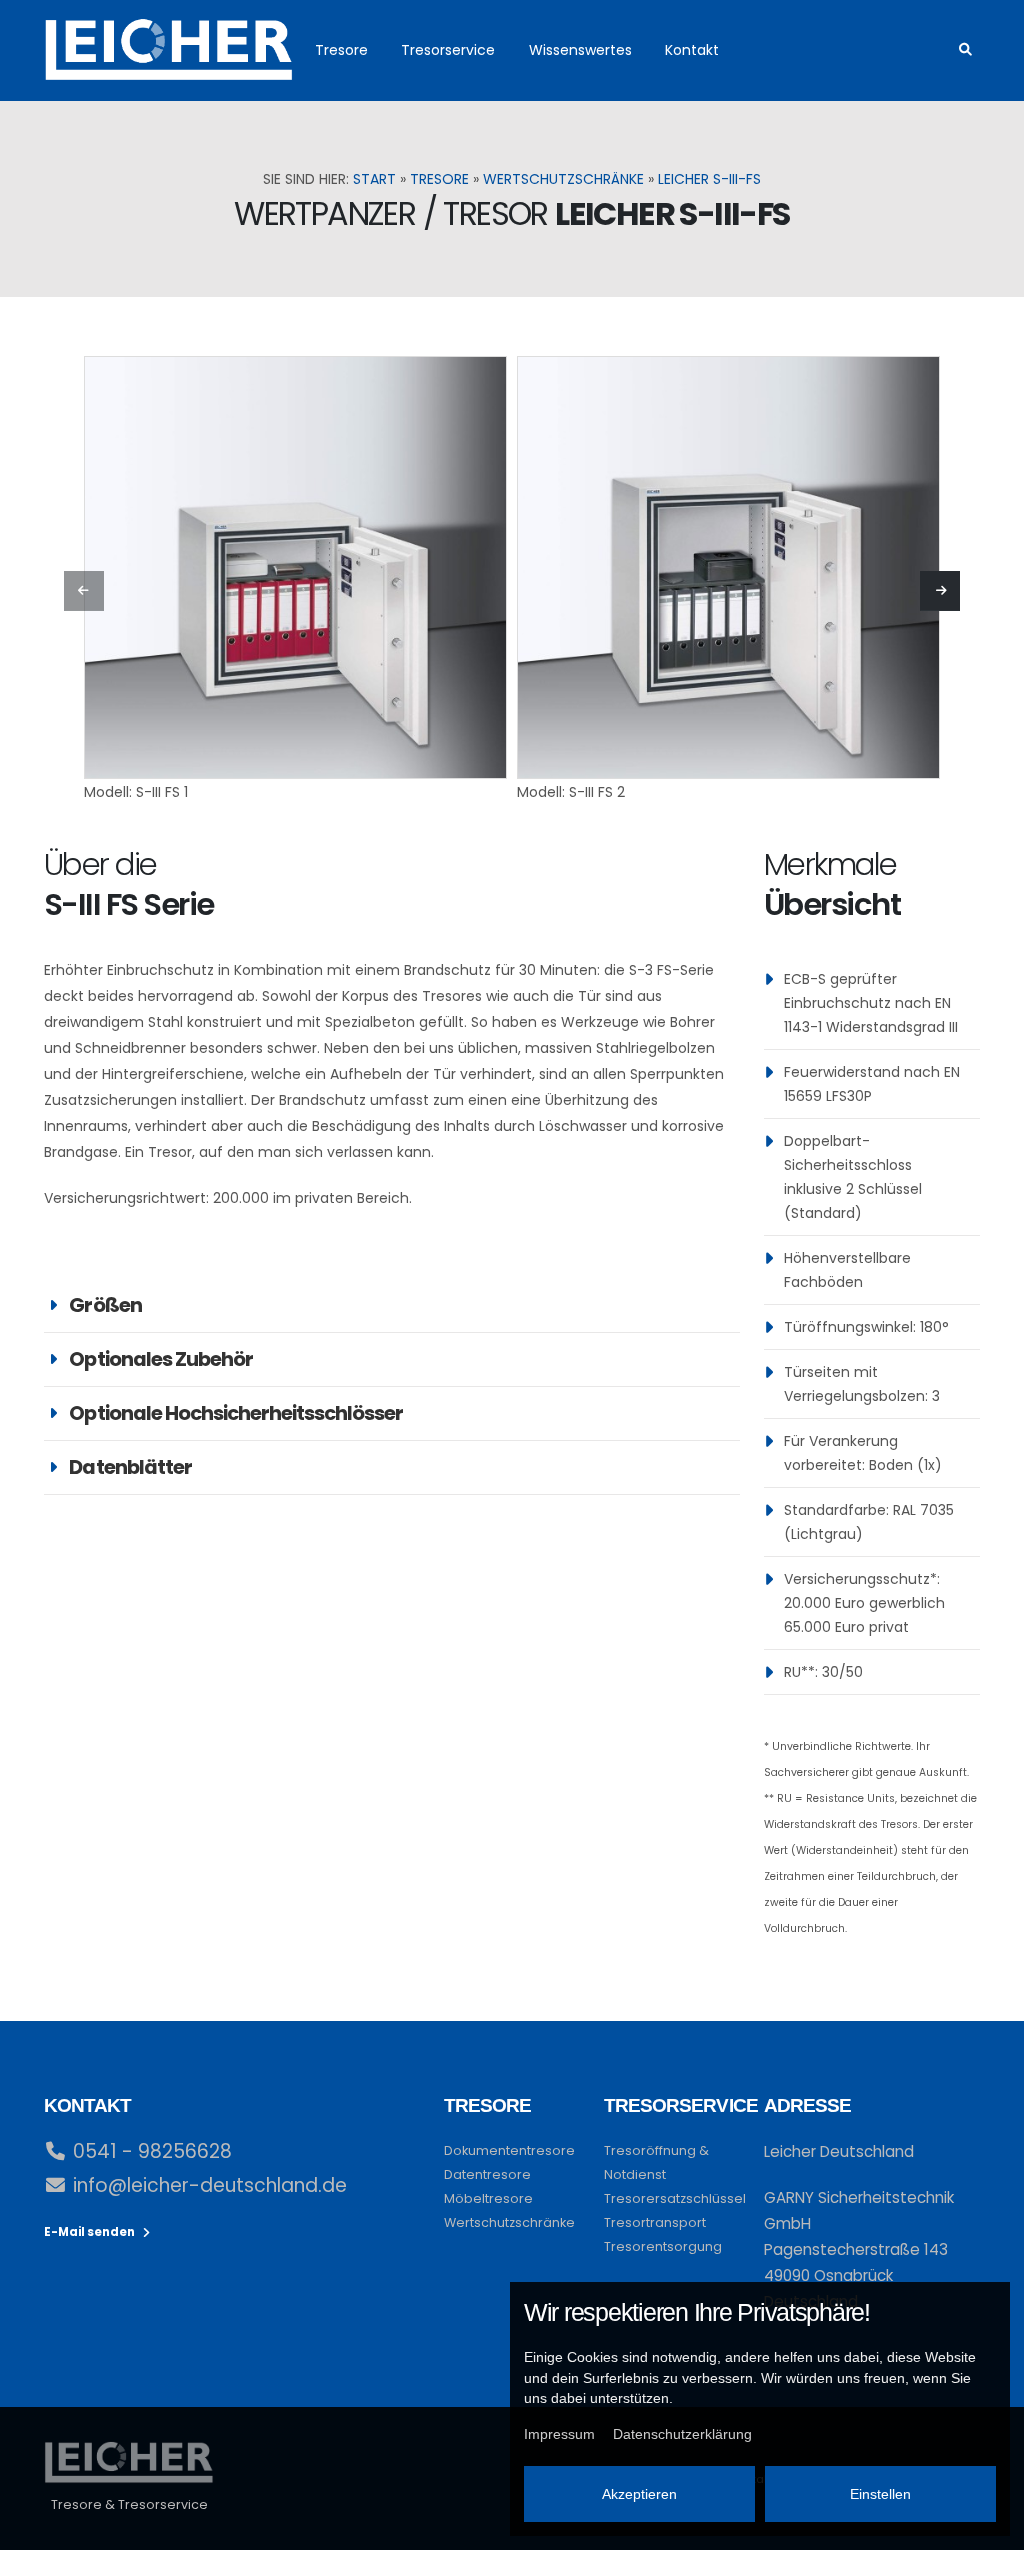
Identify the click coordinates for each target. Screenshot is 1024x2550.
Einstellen (880, 2494)
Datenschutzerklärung (682, 2434)
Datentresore (487, 2174)
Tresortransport (655, 2222)
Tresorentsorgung (663, 2246)
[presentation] (84, 591)
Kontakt (692, 50)
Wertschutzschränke (563, 179)
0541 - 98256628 (152, 2151)
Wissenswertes (580, 50)
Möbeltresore (488, 2198)
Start (374, 179)
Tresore (341, 50)
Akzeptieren (639, 2494)
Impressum (559, 2434)
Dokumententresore (509, 2150)
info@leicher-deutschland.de (210, 2185)
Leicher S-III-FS (709, 179)
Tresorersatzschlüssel (675, 2198)
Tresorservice (448, 50)
